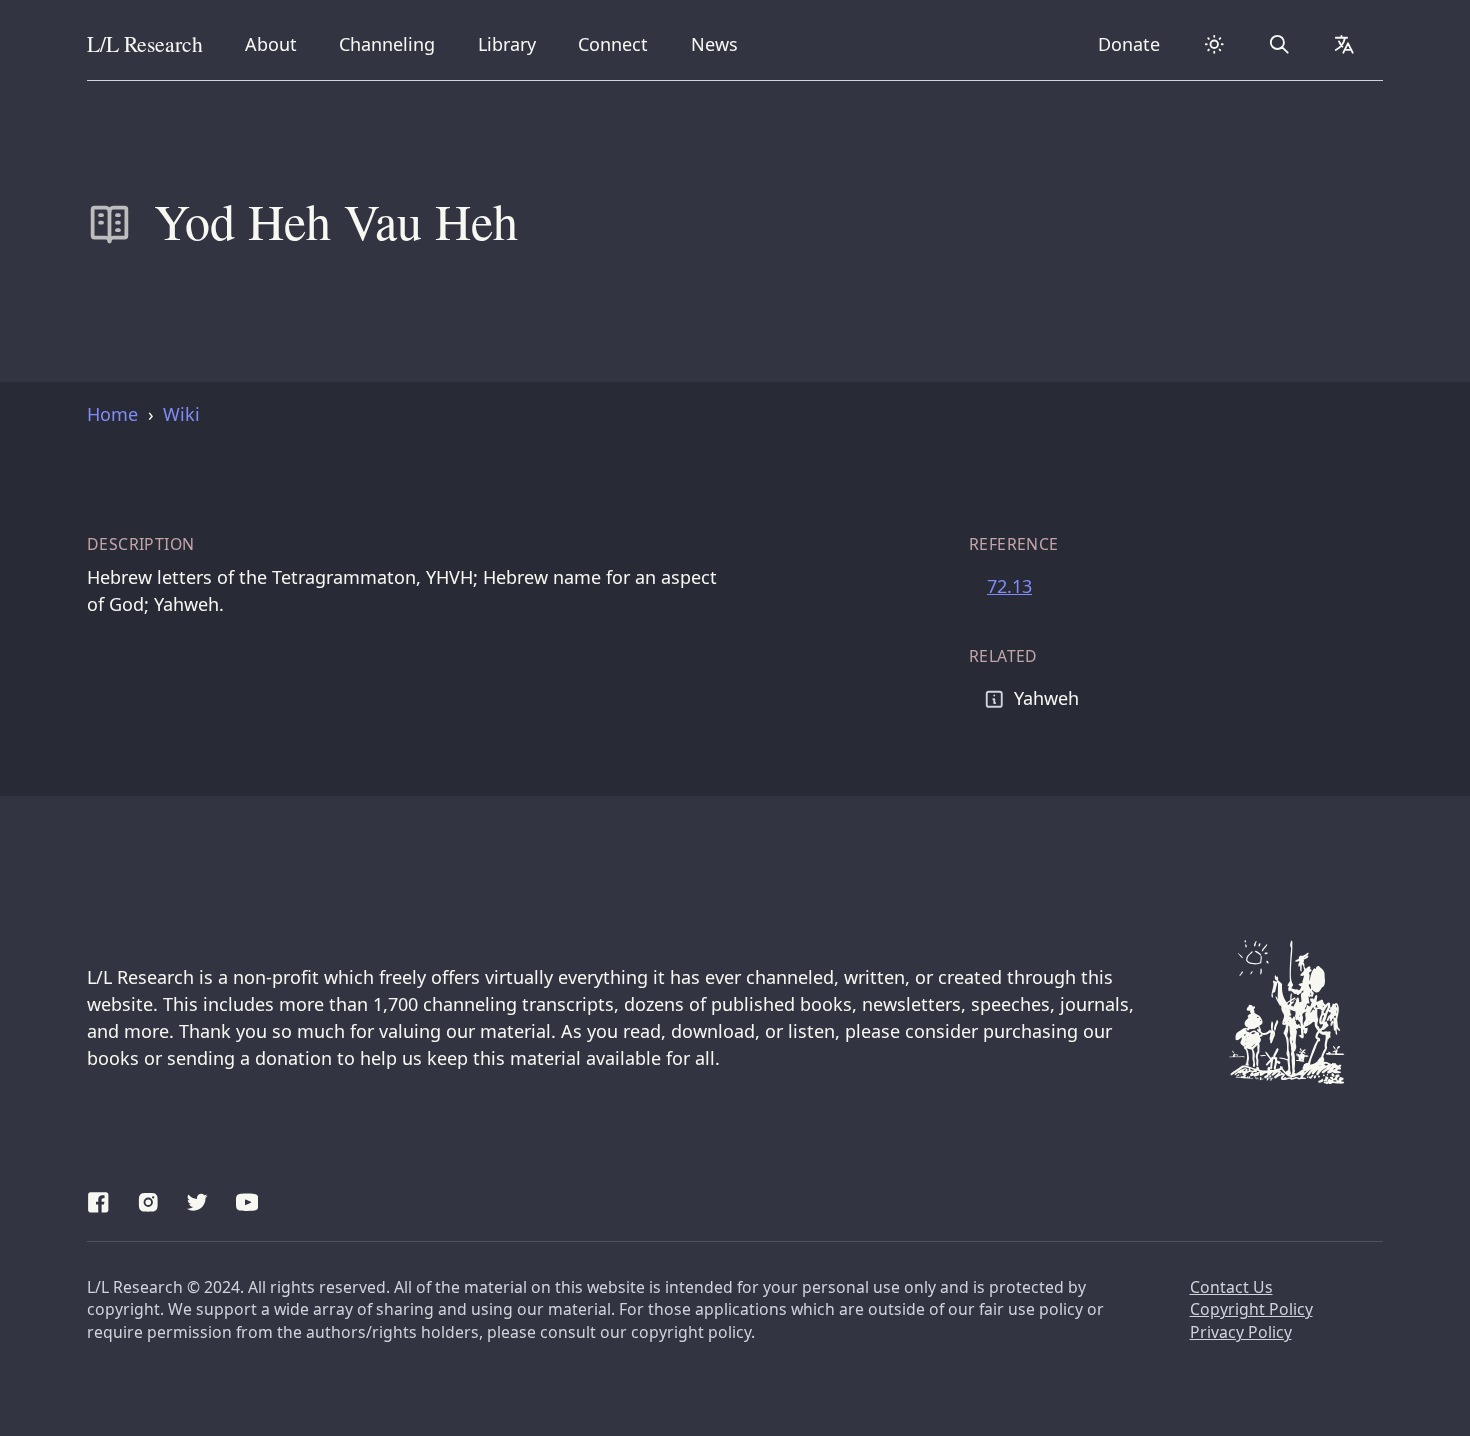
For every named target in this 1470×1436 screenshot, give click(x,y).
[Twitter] (197, 1199)
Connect (617, 43)
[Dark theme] (1214, 44)
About (277, 43)
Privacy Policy (1241, 1332)
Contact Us (1231, 1287)
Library (513, 43)
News (721, 43)
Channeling (386, 43)
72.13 (1009, 586)
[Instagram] (148, 1199)
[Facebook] (98, 1199)
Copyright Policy (1251, 1309)
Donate (1129, 44)
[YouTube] (247, 1199)
